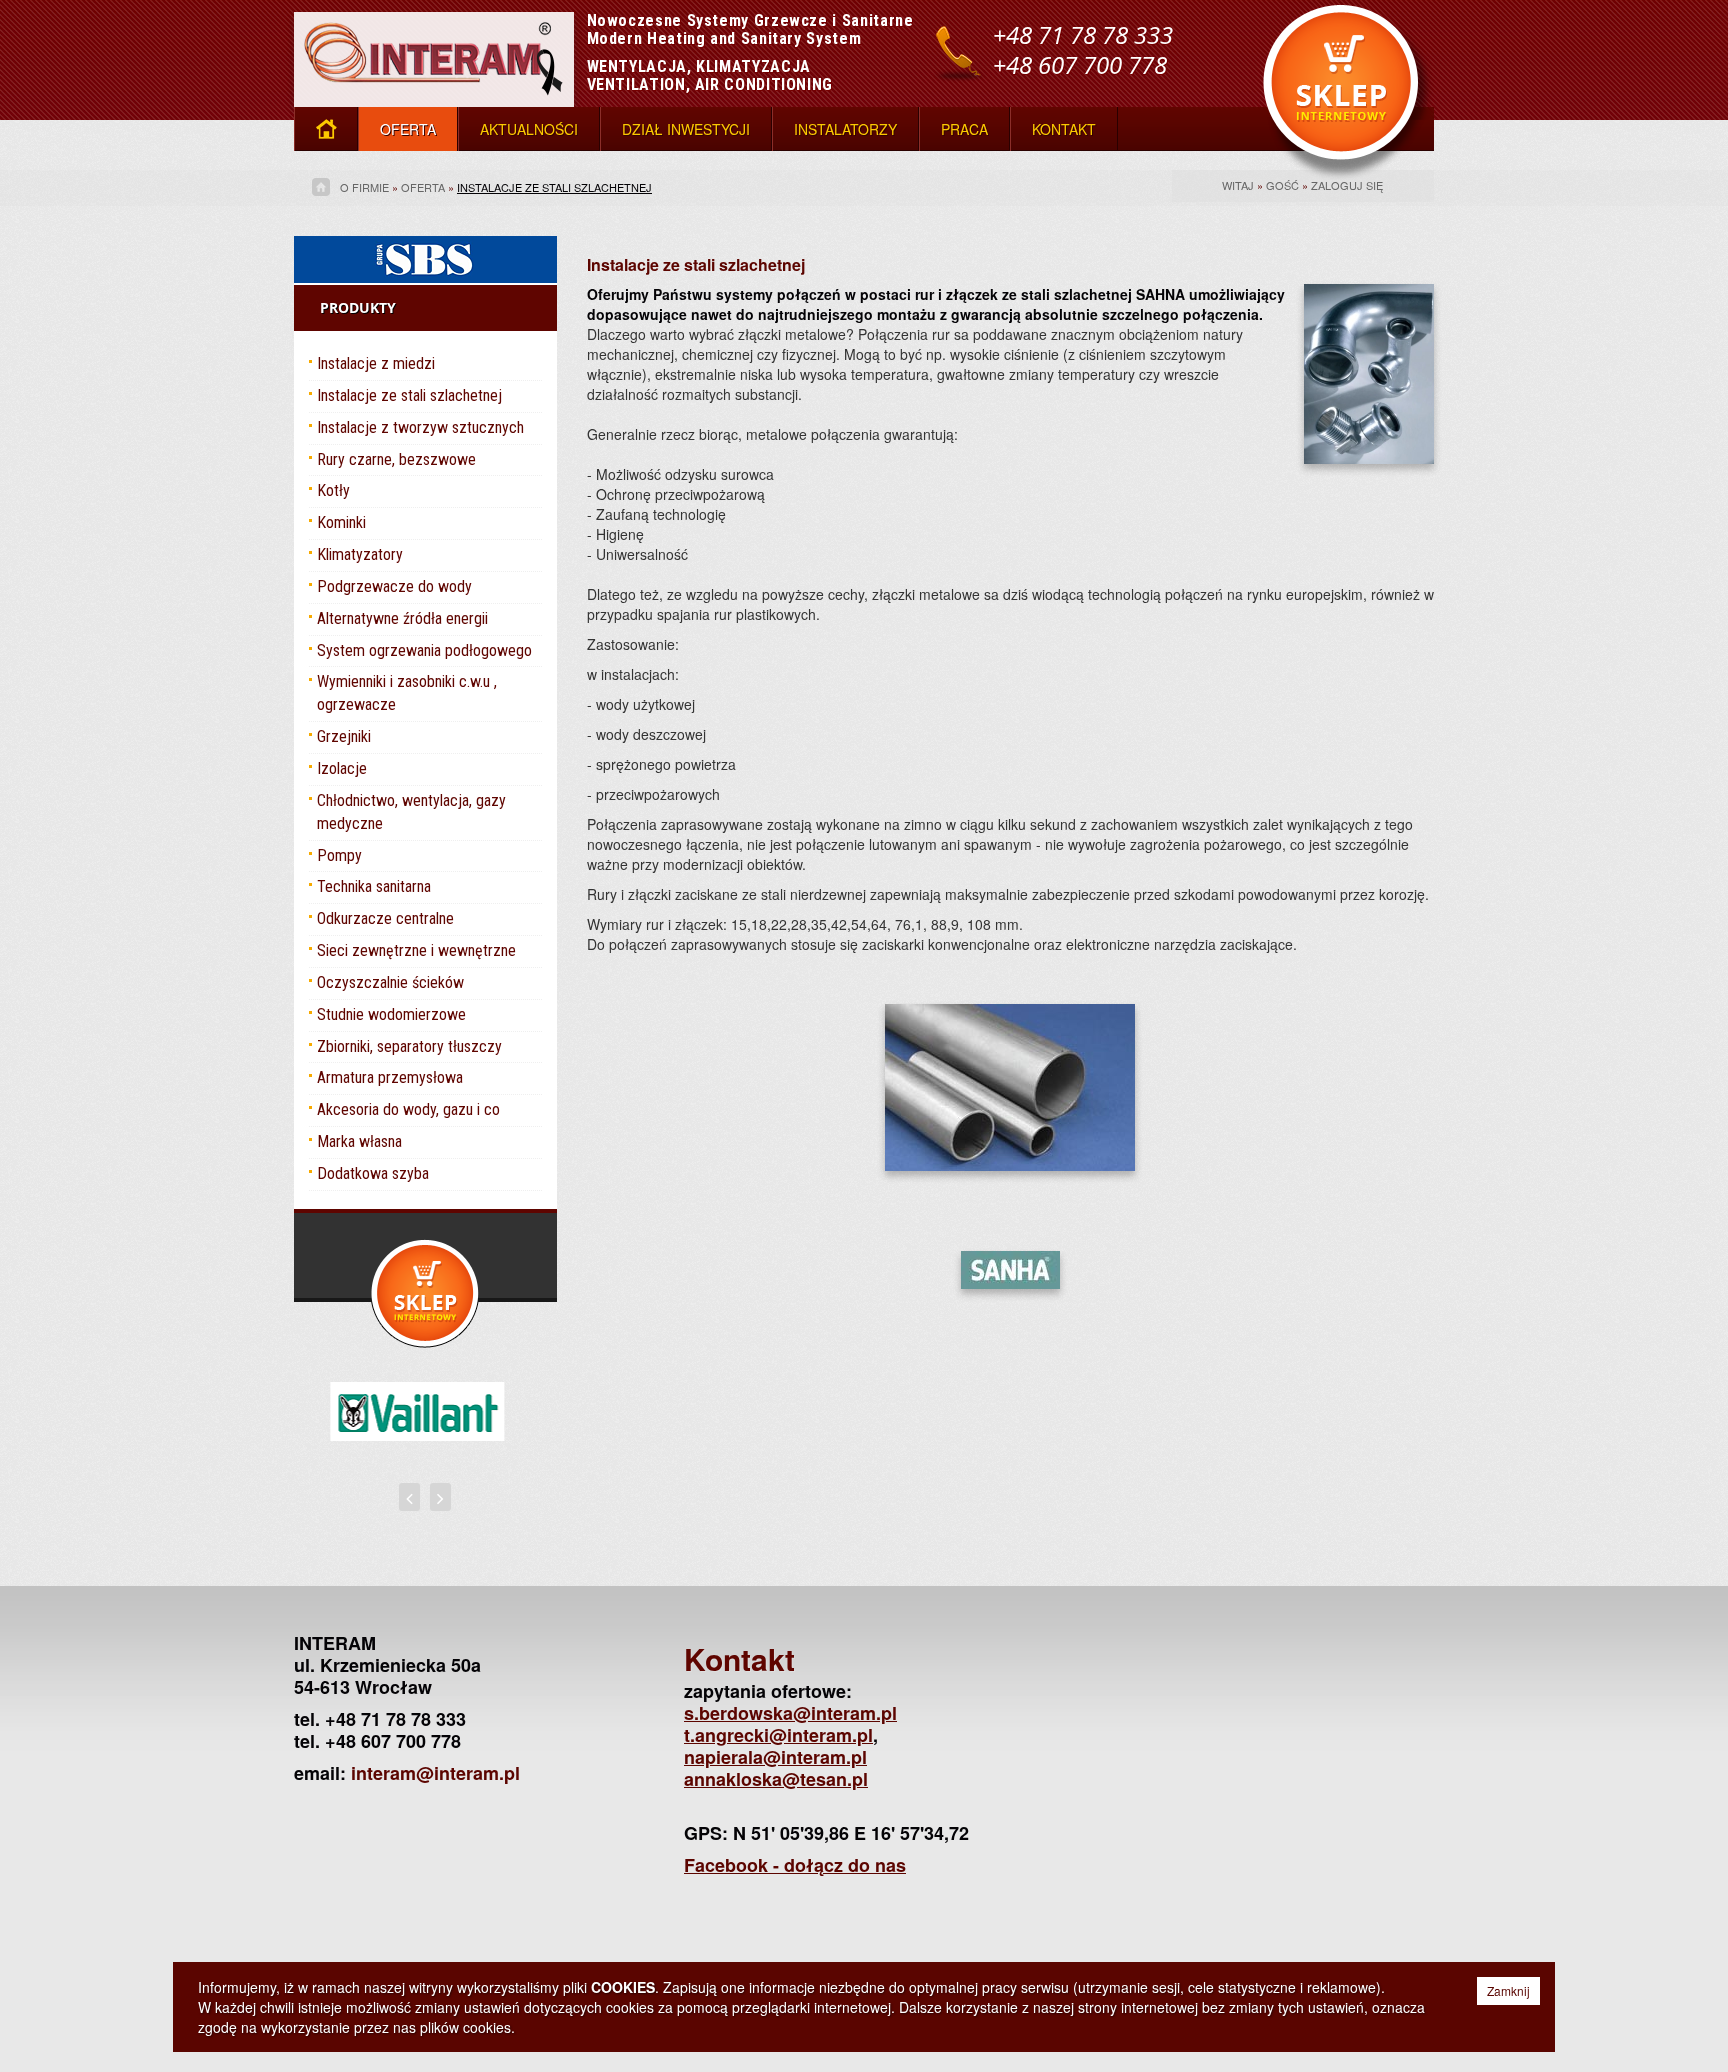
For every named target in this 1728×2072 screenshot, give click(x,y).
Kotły (333, 490)
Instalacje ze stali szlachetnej (554, 187)
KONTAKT (1064, 129)
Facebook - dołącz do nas (795, 1865)
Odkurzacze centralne (385, 918)
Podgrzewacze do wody (394, 586)
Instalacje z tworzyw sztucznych (420, 427)
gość (1282, 185)
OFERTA (408, 129)
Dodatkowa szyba (373, 1173)
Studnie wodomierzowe (391, 1014)
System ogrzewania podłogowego (424, 650)
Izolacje (342, 768)
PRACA (964, 129)
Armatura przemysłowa (390, 1077)
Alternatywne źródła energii (402, 618)
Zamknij (1508, 1990)
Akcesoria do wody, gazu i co (408, 1109)
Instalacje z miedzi (376, 363)
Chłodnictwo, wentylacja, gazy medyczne (411, 812)
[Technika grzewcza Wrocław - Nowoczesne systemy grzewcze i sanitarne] (434, 51)
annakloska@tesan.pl (776, 1779)
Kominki (341, 522)
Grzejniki (344, 736)
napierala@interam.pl (775, 1757)
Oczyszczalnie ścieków (390, 982)
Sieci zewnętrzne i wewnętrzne (416, 950)
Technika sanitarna (374, 886)
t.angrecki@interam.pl (778, 1735)
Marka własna (359, 1141)
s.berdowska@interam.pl (790, 1713)
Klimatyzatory (360, 554)
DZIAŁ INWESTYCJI (686, 129)
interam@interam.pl (435, 1773)
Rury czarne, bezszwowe (396, 459)
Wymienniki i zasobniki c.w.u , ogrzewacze (407, 693)
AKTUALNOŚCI (529, 129)
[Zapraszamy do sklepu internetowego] (1348, 90)
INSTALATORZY (845, 129)
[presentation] (409, 1497)
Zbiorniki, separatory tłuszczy (409, 1046)
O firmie (364, 187)
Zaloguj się (1347, 185)
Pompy (339, 855)
